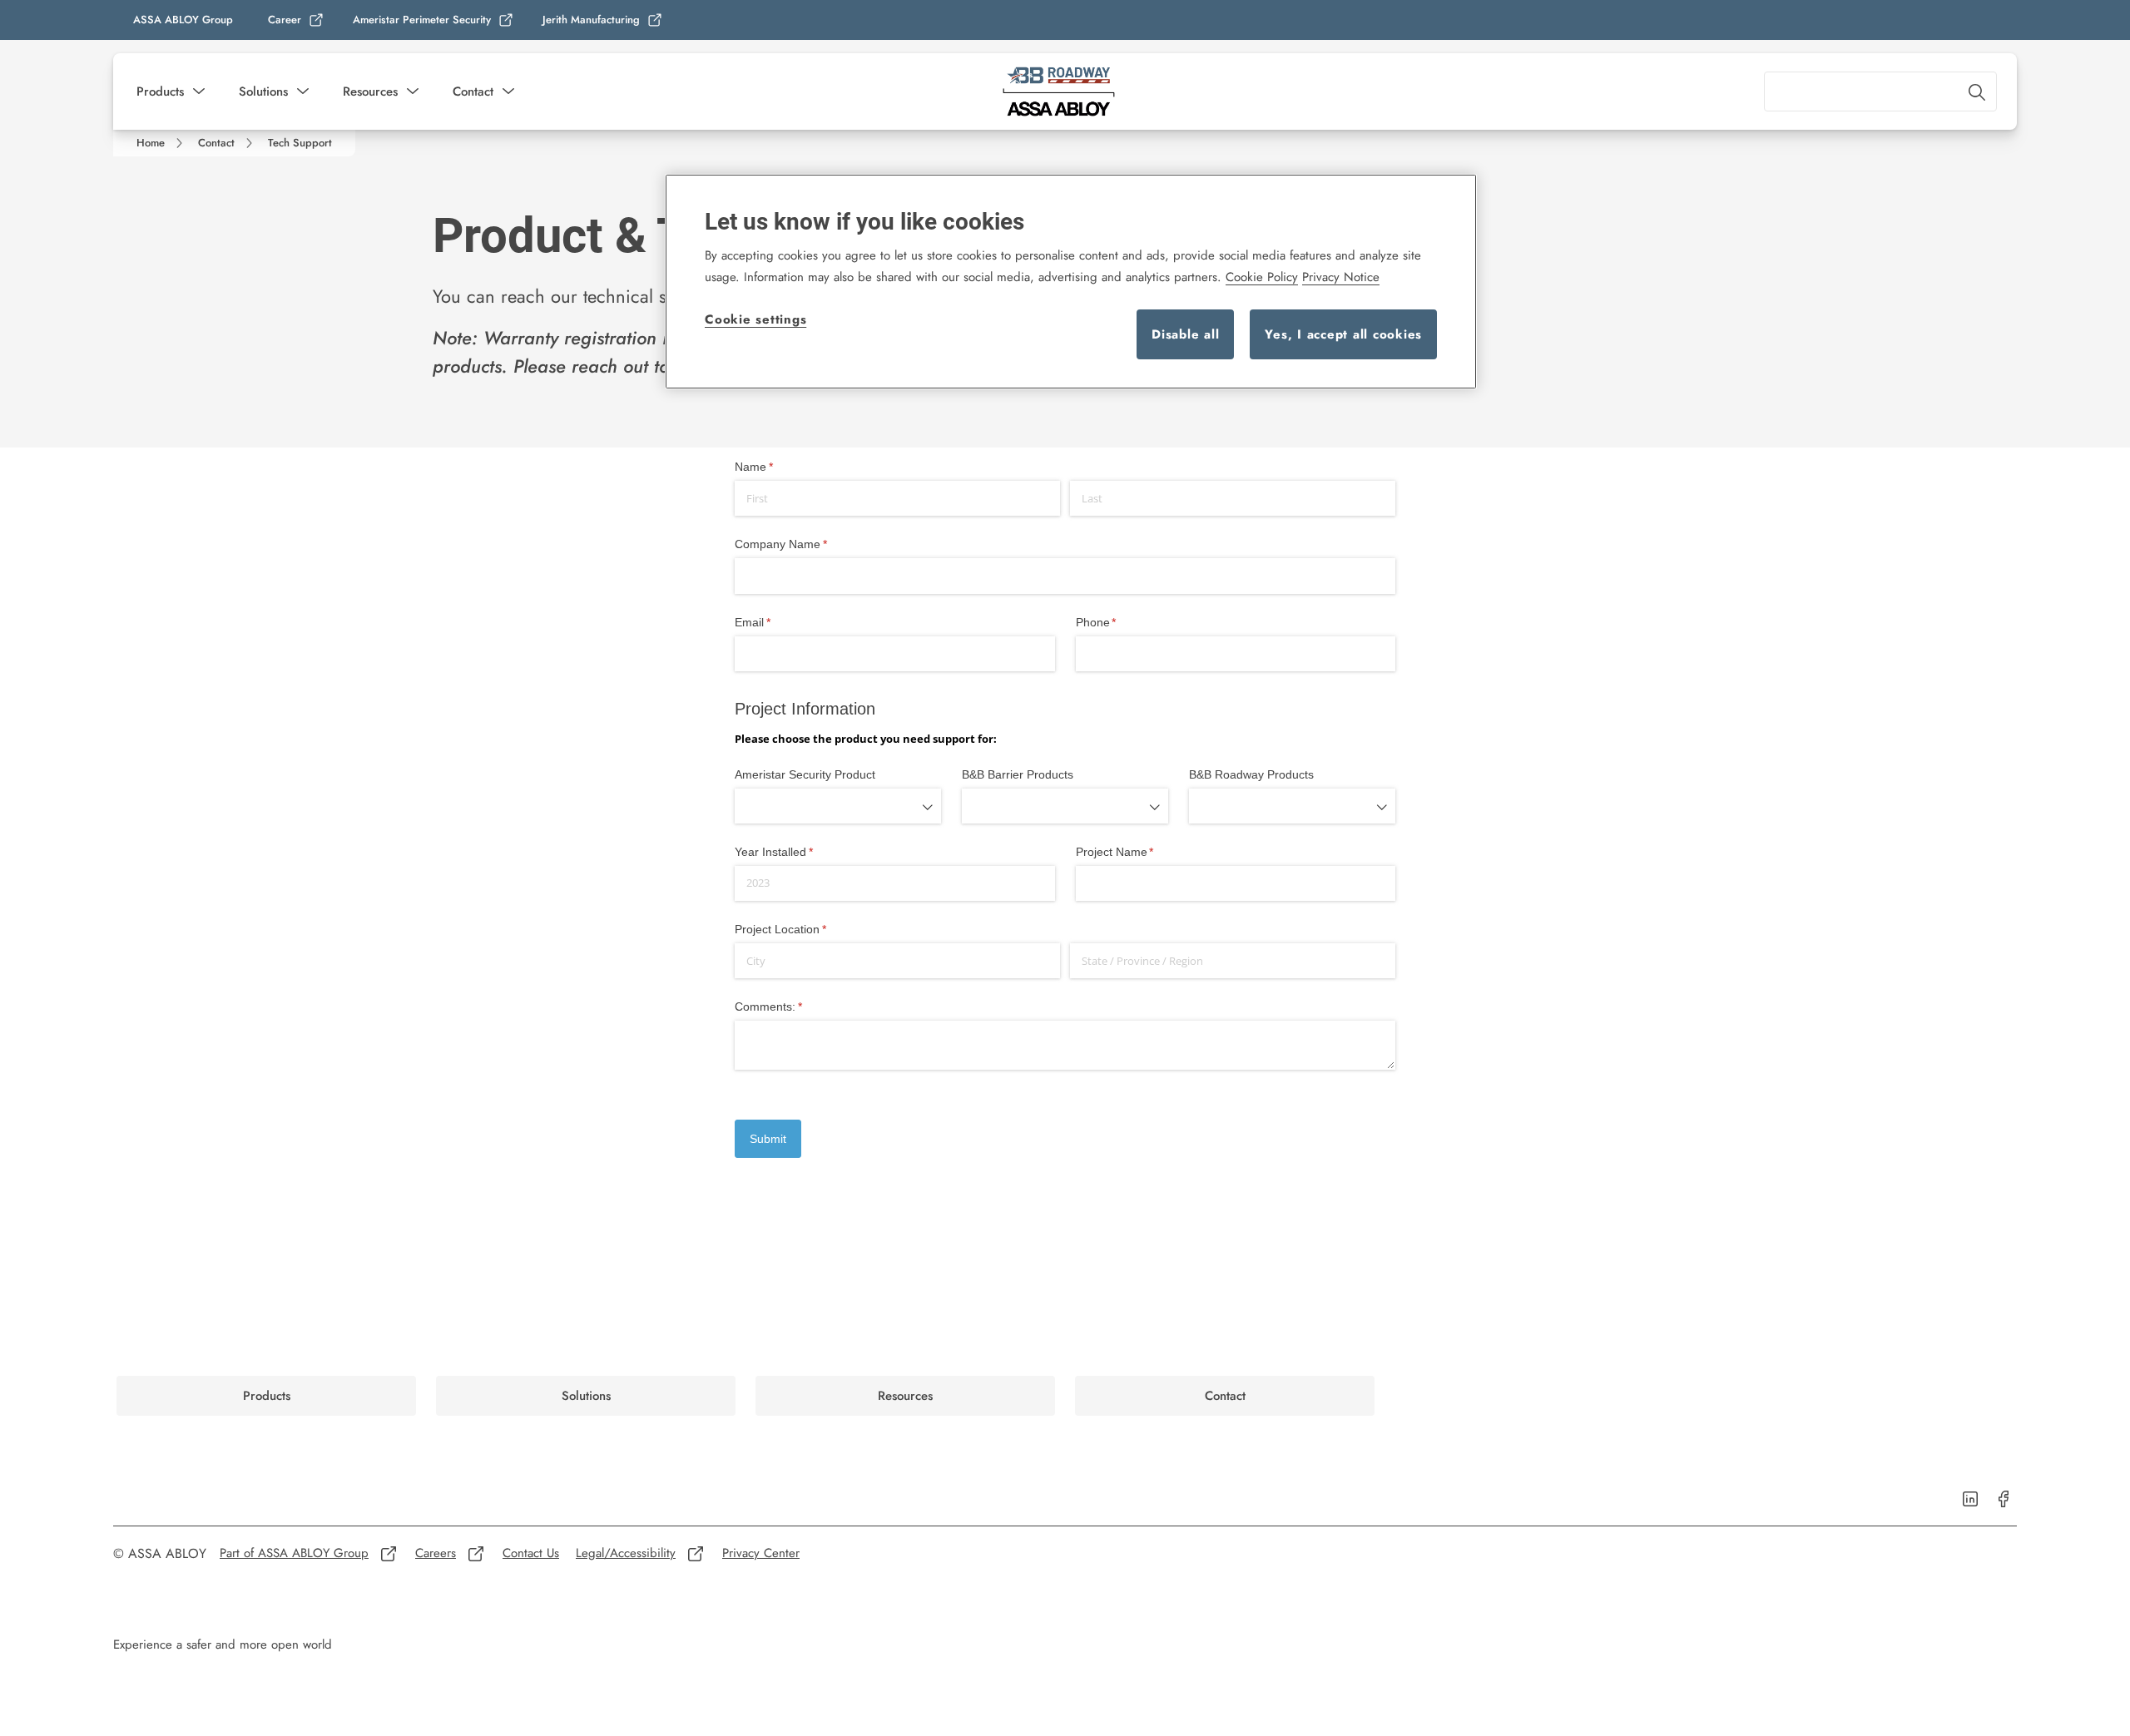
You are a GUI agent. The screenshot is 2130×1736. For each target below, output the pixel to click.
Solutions (263, 91)
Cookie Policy (1262, 277)
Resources (370, 91)
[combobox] (1880, 91)
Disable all (1185, 334)
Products (160, 91)
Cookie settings (755, 319)
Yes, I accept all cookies (1343, 334)
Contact (473, 91)
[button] (199, 91)
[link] (296, 20)
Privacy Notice (1341, 277)
